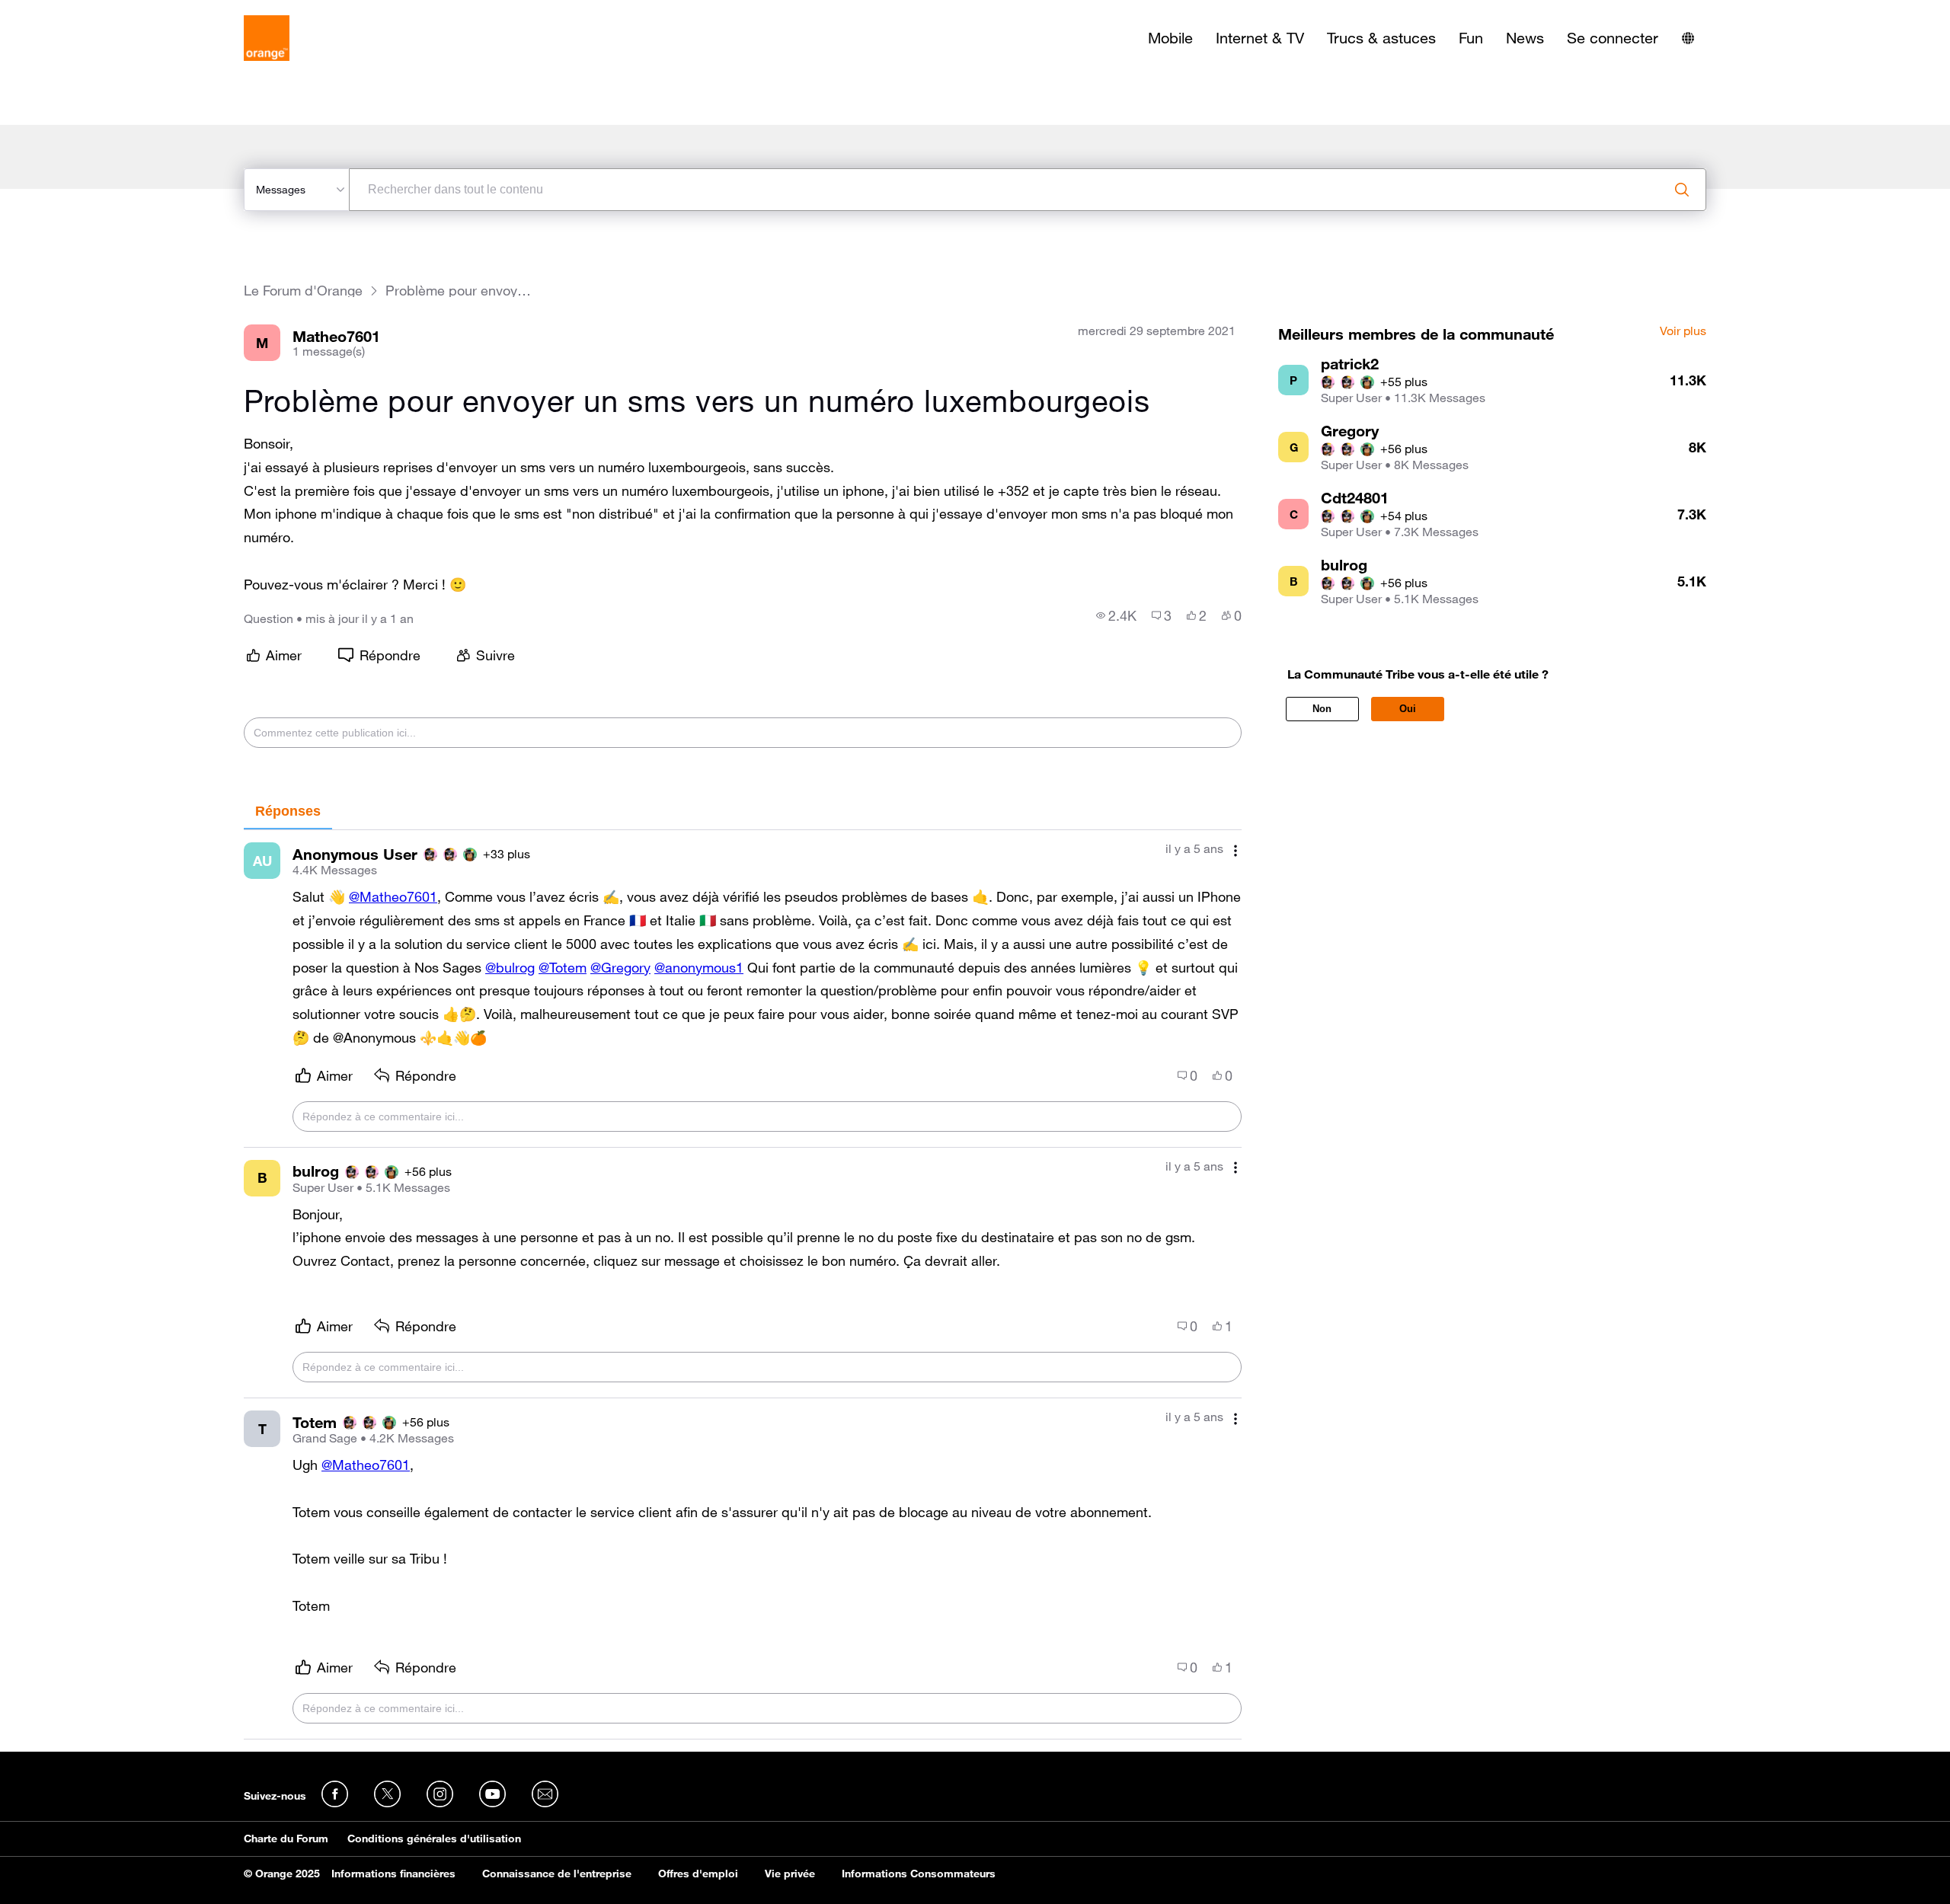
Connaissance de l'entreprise (557, 1874)
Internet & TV (1260, 38)
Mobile (1170, 38)
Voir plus (1683, 331)
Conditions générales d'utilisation (434, 1839)
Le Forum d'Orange (303, 291)
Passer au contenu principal (81, 11)
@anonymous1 (699, 967)
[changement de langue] (1688, 38)
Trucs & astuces (1381, 38)
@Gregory (620, 967)
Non (1322, 709)
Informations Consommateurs (919, 1874)
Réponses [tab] (288, 811)
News (1525, 38)
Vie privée (790, 1874)
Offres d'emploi (698, 1874)
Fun (1471, 38)
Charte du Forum (286, 1839)
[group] (1116, 615)
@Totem (563, 967)
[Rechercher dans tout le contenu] (1682, 190)
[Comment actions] (1236, 850)
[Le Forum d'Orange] (267, 38)
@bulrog (510, 967)
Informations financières (393, 1874)
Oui (1408, 709)
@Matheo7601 (393, 896)
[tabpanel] (743, 1285)
